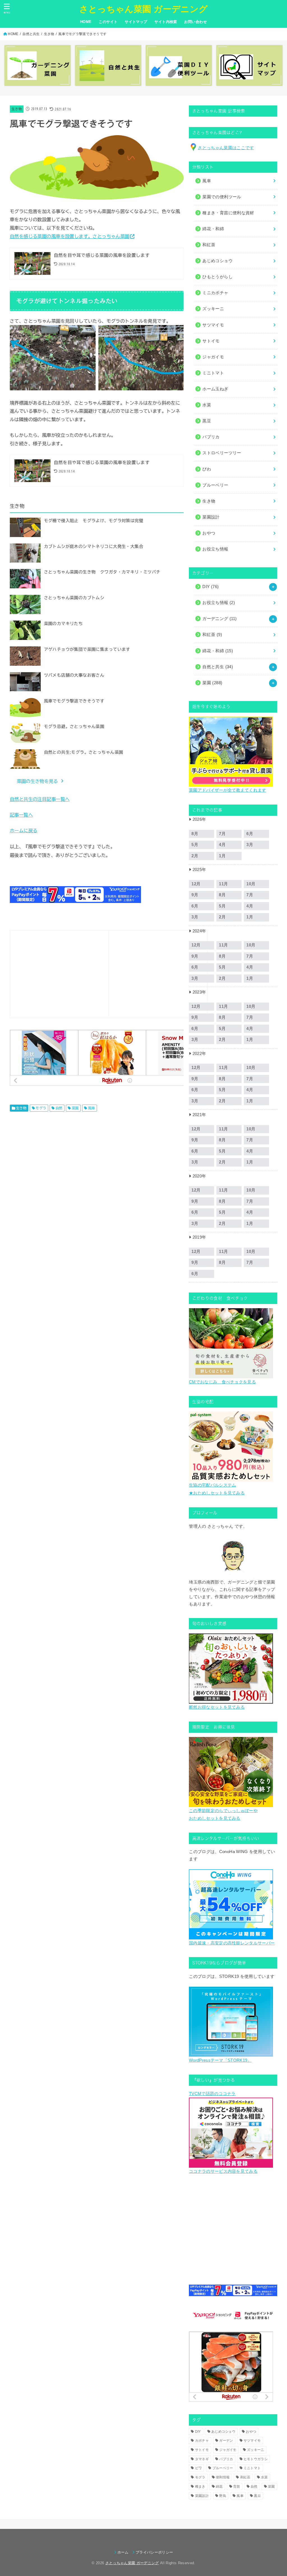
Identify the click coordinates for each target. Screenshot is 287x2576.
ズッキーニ (256, 2450)
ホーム (123, 2552)
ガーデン (226, 2441)
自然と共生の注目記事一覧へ (40, 799)
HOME (86, 22)
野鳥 (223, 2496)
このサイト (108, 22)
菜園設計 (202, 2496)
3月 (250, 845)
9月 (195, 895)
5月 (195, 845)
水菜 (264, 2477)
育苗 (237, 2487)
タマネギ (202, 2459)
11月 (223, 884)
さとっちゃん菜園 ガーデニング (144, 9)
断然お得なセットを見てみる (217, 1707)
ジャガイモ (228, 2450)
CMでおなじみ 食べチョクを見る (222, 1382)
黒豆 (257, 2496)
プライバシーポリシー (154, 2552)
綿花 (219, 2487)
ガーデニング (219, 619)
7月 (222, 834)
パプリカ (226, 2459)
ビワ (199, 2468)
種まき (200, 2487)
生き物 (49, 34)
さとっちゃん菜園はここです (226, 148)
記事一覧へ (21, 815)
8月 (195, 834)
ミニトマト (252, 2468)
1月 (222, 856)
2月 (195, 856)
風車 (92, 1108)
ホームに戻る (24, 830)
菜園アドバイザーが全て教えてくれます (227, 790)
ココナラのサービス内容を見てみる (223, 2171)
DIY (210, 587)
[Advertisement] (59, 973)
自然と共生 (31, 34)
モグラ (41, 1108)
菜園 (75, 1108)
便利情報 (223, 2477)
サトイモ (202, 2450)
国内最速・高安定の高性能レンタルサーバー (232, 1943)
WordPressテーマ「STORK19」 (220, 2060)
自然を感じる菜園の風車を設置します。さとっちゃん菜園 (70, 236)
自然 (59, 1108)
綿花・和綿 (213, 229)
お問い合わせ (195, 22)
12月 (196, 884)
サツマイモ (252, 2441)
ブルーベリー (223, 2468)
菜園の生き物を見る (37, 781)
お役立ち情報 (219, 603)
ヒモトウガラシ (256, 2459)
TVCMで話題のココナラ (212, 2094)
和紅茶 (212, 635)
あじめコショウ (223, 2432)
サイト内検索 (166, 22)
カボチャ (202, 2441)
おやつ (251, 2432)
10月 (251, 884)
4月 (222, 845)
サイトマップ (136, 22)
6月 (250, 834)
